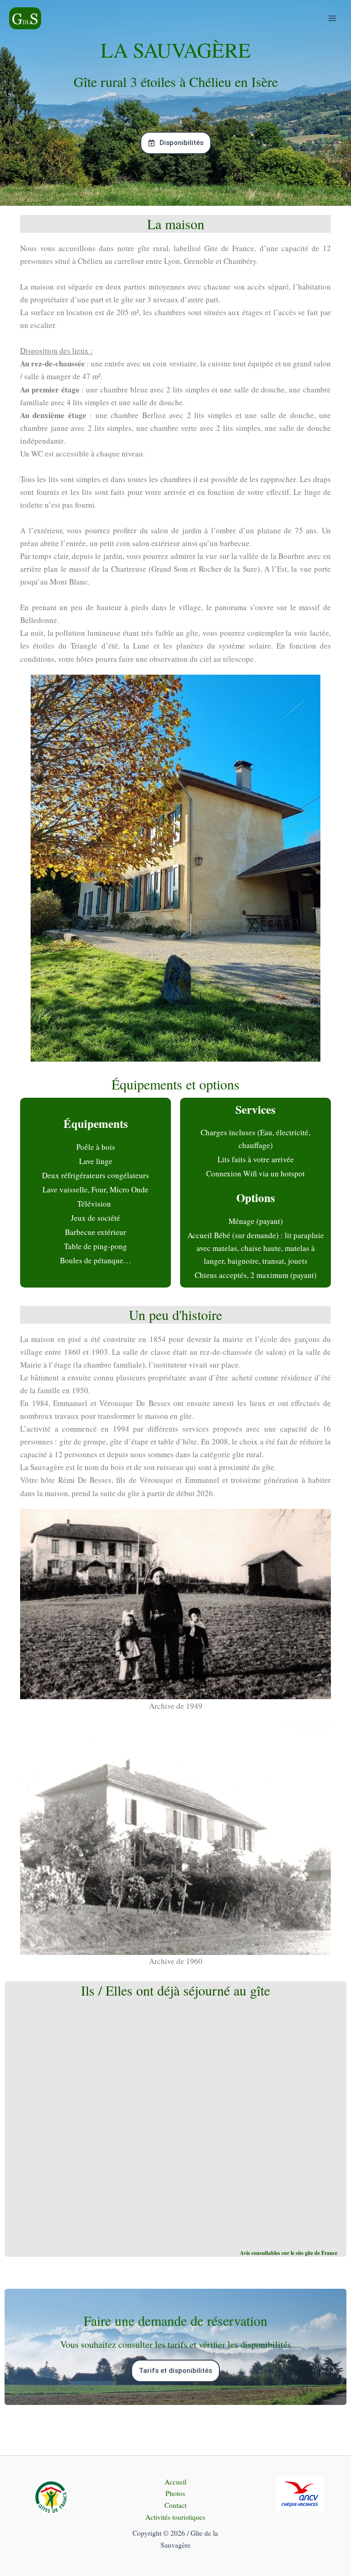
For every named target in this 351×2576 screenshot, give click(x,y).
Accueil (175, 2482)
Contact (175, 2505)
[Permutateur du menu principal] (332, 18)
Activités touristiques (175, 2517)
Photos (175, 2493)
